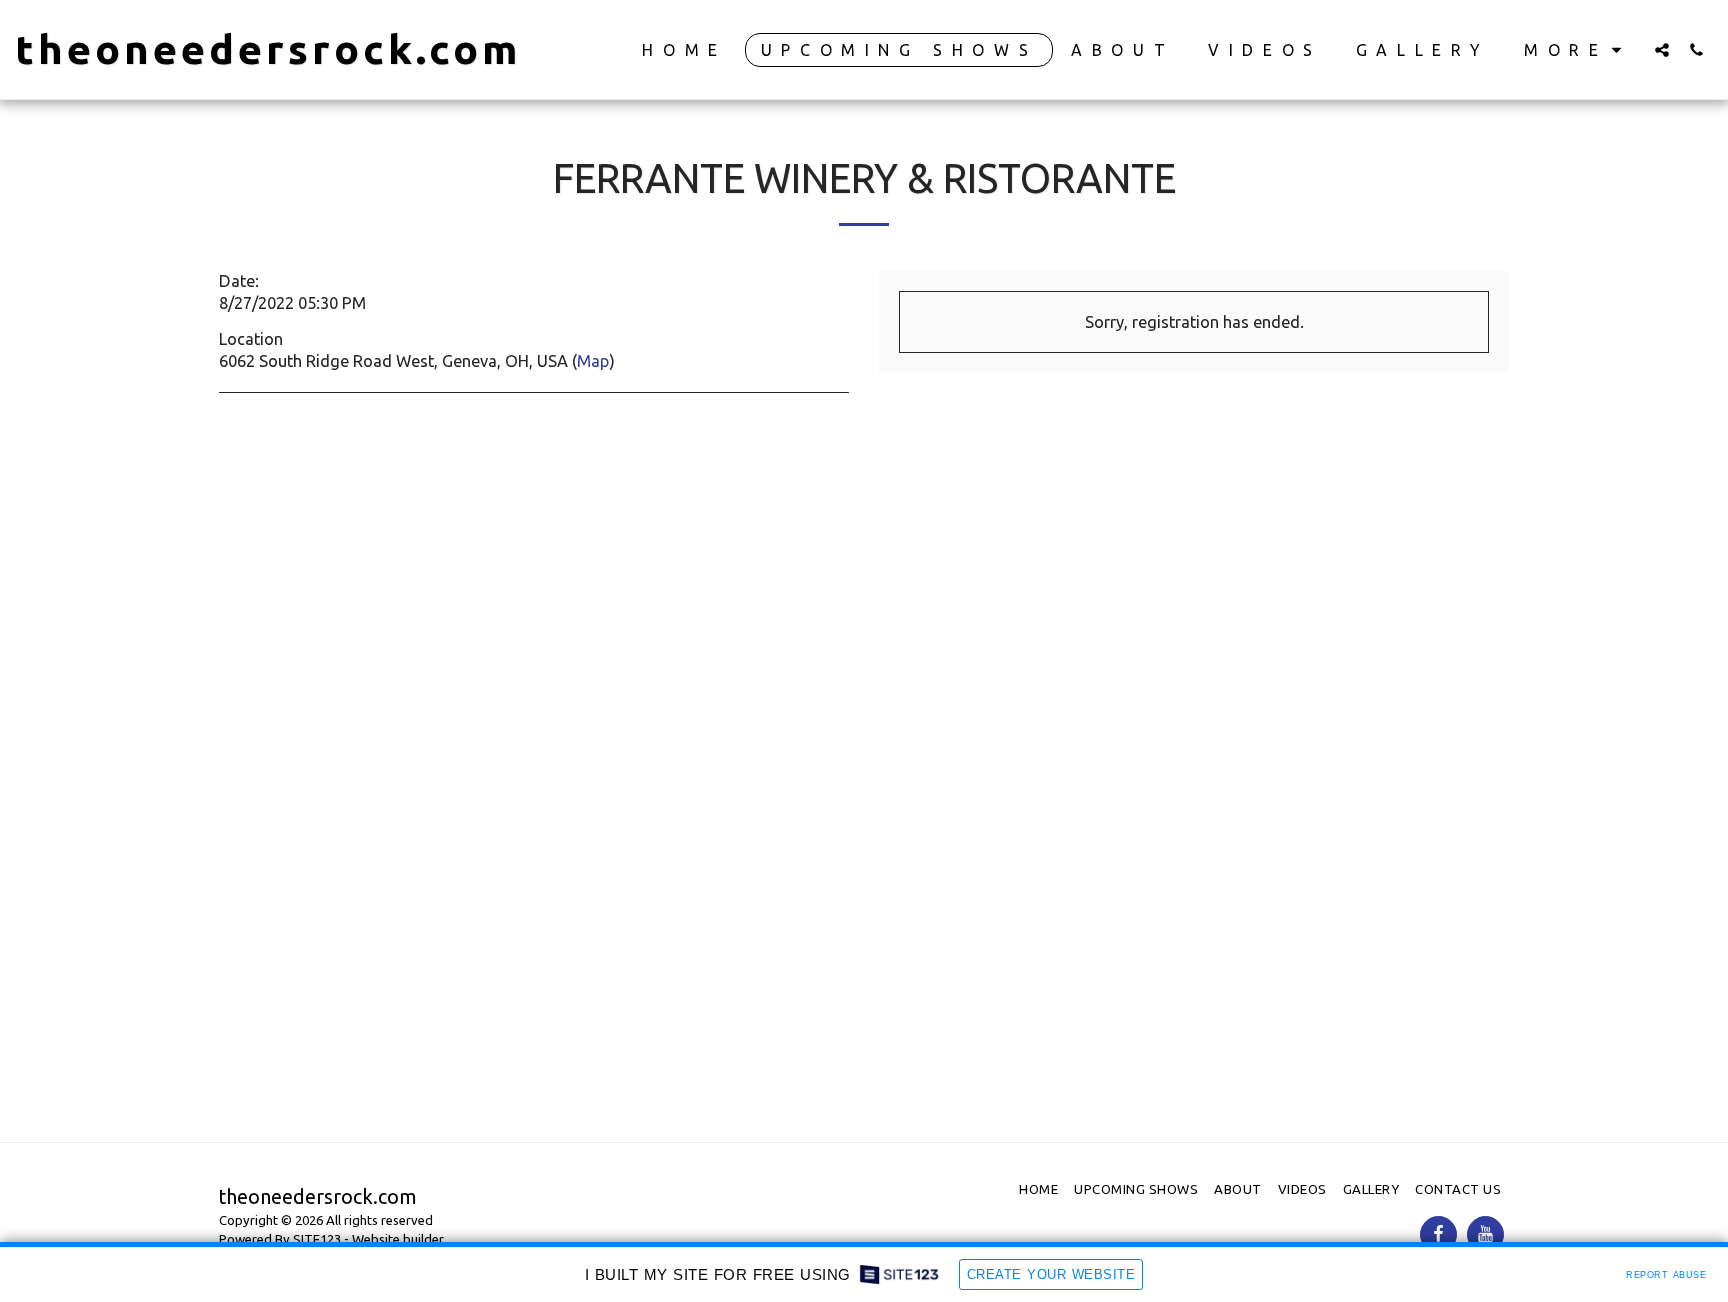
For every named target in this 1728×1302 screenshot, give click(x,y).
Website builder (398, 1239)
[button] (1662, 49)
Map (593, 361)
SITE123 (317, 1239)
